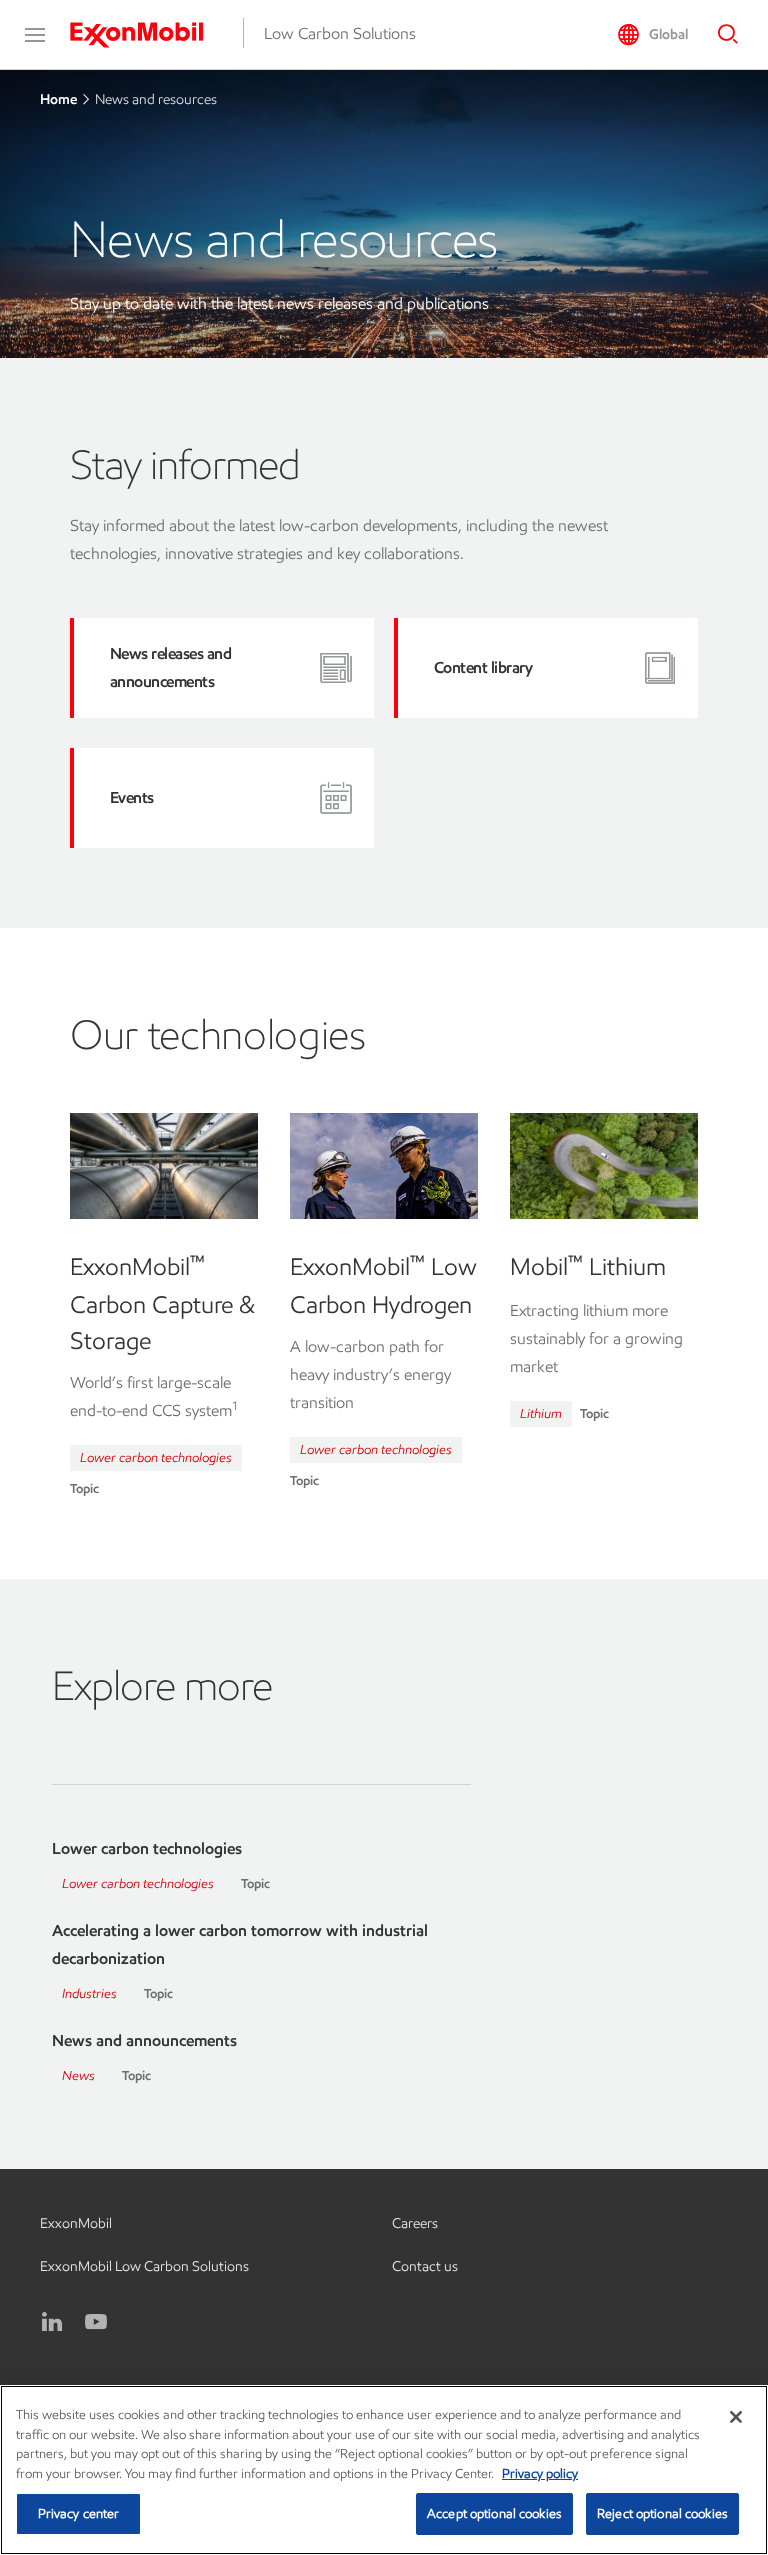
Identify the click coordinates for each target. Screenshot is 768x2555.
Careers (415, 2223)
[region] (384, 2470)
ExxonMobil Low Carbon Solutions (144, 2266)
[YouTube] (96, 2322)
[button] (35, 35)
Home (58, 99)
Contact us (425, 2266)
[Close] (736, 2417)
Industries (89, 1993)
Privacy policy (540, 2473)
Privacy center (79, 2513)
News (78, 2075)
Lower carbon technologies (156, 1457)
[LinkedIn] (52, 2322)
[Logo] (146, 35)
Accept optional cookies (494, 2513)
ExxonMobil (76, 2223)
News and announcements (144, 2040)
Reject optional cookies (662, 2513)
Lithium (541, 1413)
